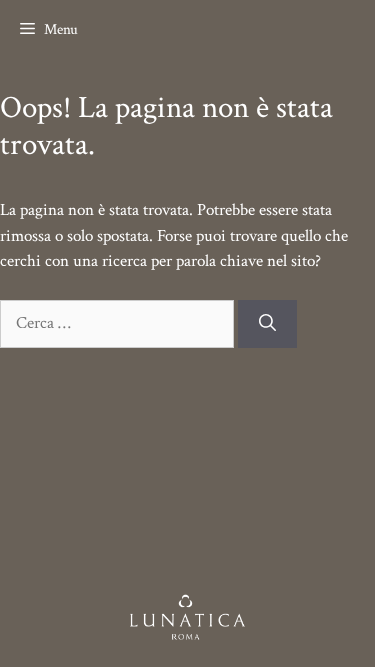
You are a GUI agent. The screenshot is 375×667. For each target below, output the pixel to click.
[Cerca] (267, 324)
